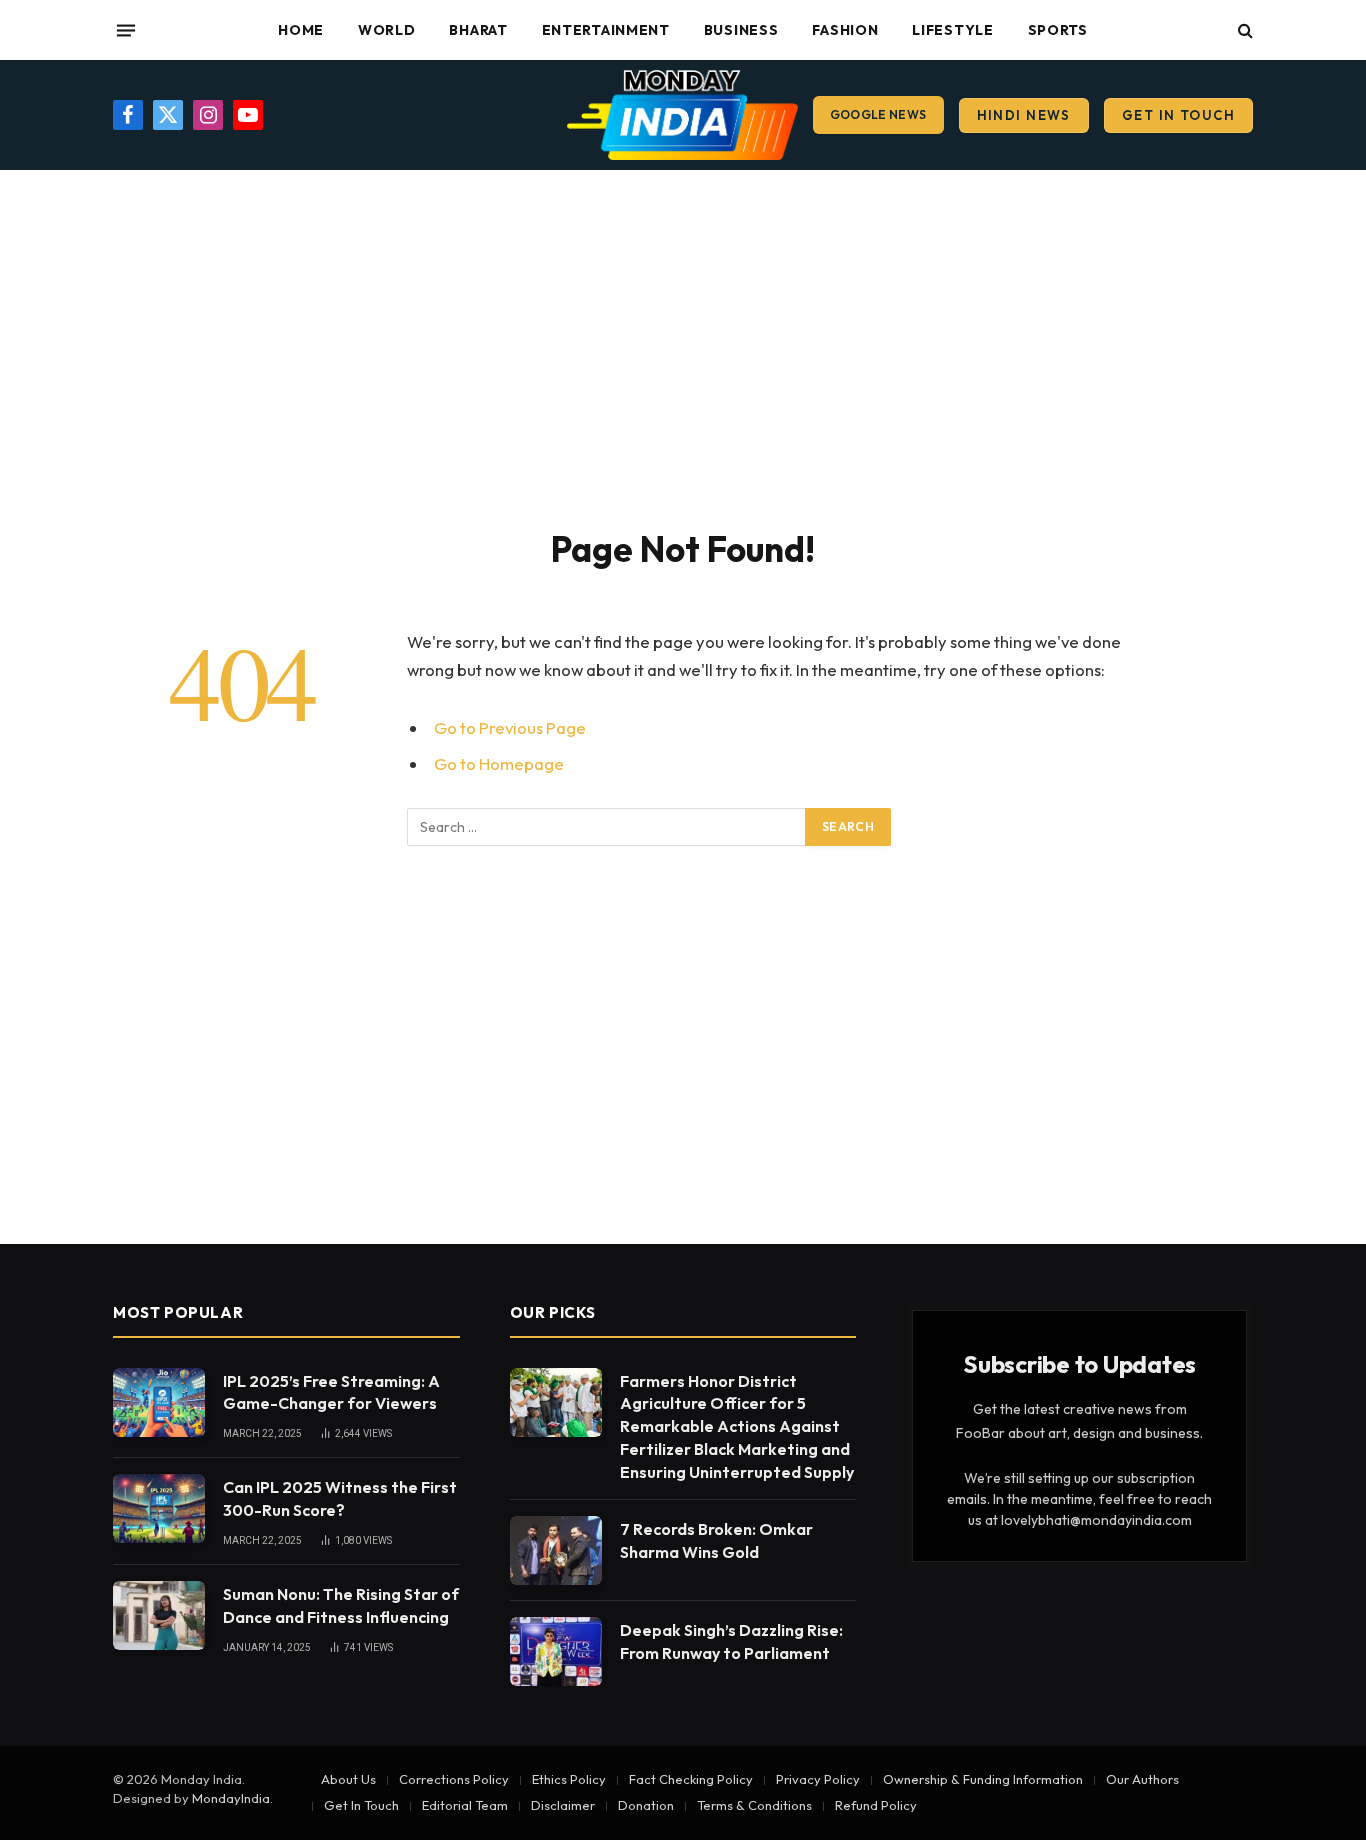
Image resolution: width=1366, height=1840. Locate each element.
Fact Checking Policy (691, 1779)
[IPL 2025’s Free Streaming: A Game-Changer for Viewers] (159, 1402)
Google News (878, 114)
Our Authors (1142, 1779)
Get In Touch (1178, 115)
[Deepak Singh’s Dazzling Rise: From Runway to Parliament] (556, 1651)
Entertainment (606, 30)
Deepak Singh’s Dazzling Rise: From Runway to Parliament (731, 1641)
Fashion (845, 30)
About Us (348, 1779)
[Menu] (126, 30)
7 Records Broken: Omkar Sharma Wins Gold (716, 1540)
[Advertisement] (683, 345)
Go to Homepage (499, 763)
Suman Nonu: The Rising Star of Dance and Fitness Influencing (341, 1605)
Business (741, 30)
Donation (646, 1805)
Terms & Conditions (754, 1805)
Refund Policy (876, 1805)
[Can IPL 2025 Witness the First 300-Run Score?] (159, 1508)
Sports (1058, 30)
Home (301, 30)
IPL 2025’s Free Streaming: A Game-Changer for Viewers (331, 1392)
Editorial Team (465, 1805)
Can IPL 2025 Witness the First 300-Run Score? (340, 1498)
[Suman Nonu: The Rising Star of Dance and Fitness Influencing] (159, 1615)
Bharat (478, 30)
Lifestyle (952, 30)
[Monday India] (682, 115)
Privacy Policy (818, 1779)
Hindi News (1024, 115)
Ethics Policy (569, 1779)
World (387, 30)
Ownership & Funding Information (983, 1779)
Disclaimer (563, 1805)
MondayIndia (231, 1798)
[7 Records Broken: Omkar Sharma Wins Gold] (556, 1550)
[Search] (1243, 30)
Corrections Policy (454, 1779)
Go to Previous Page (510, 727)
